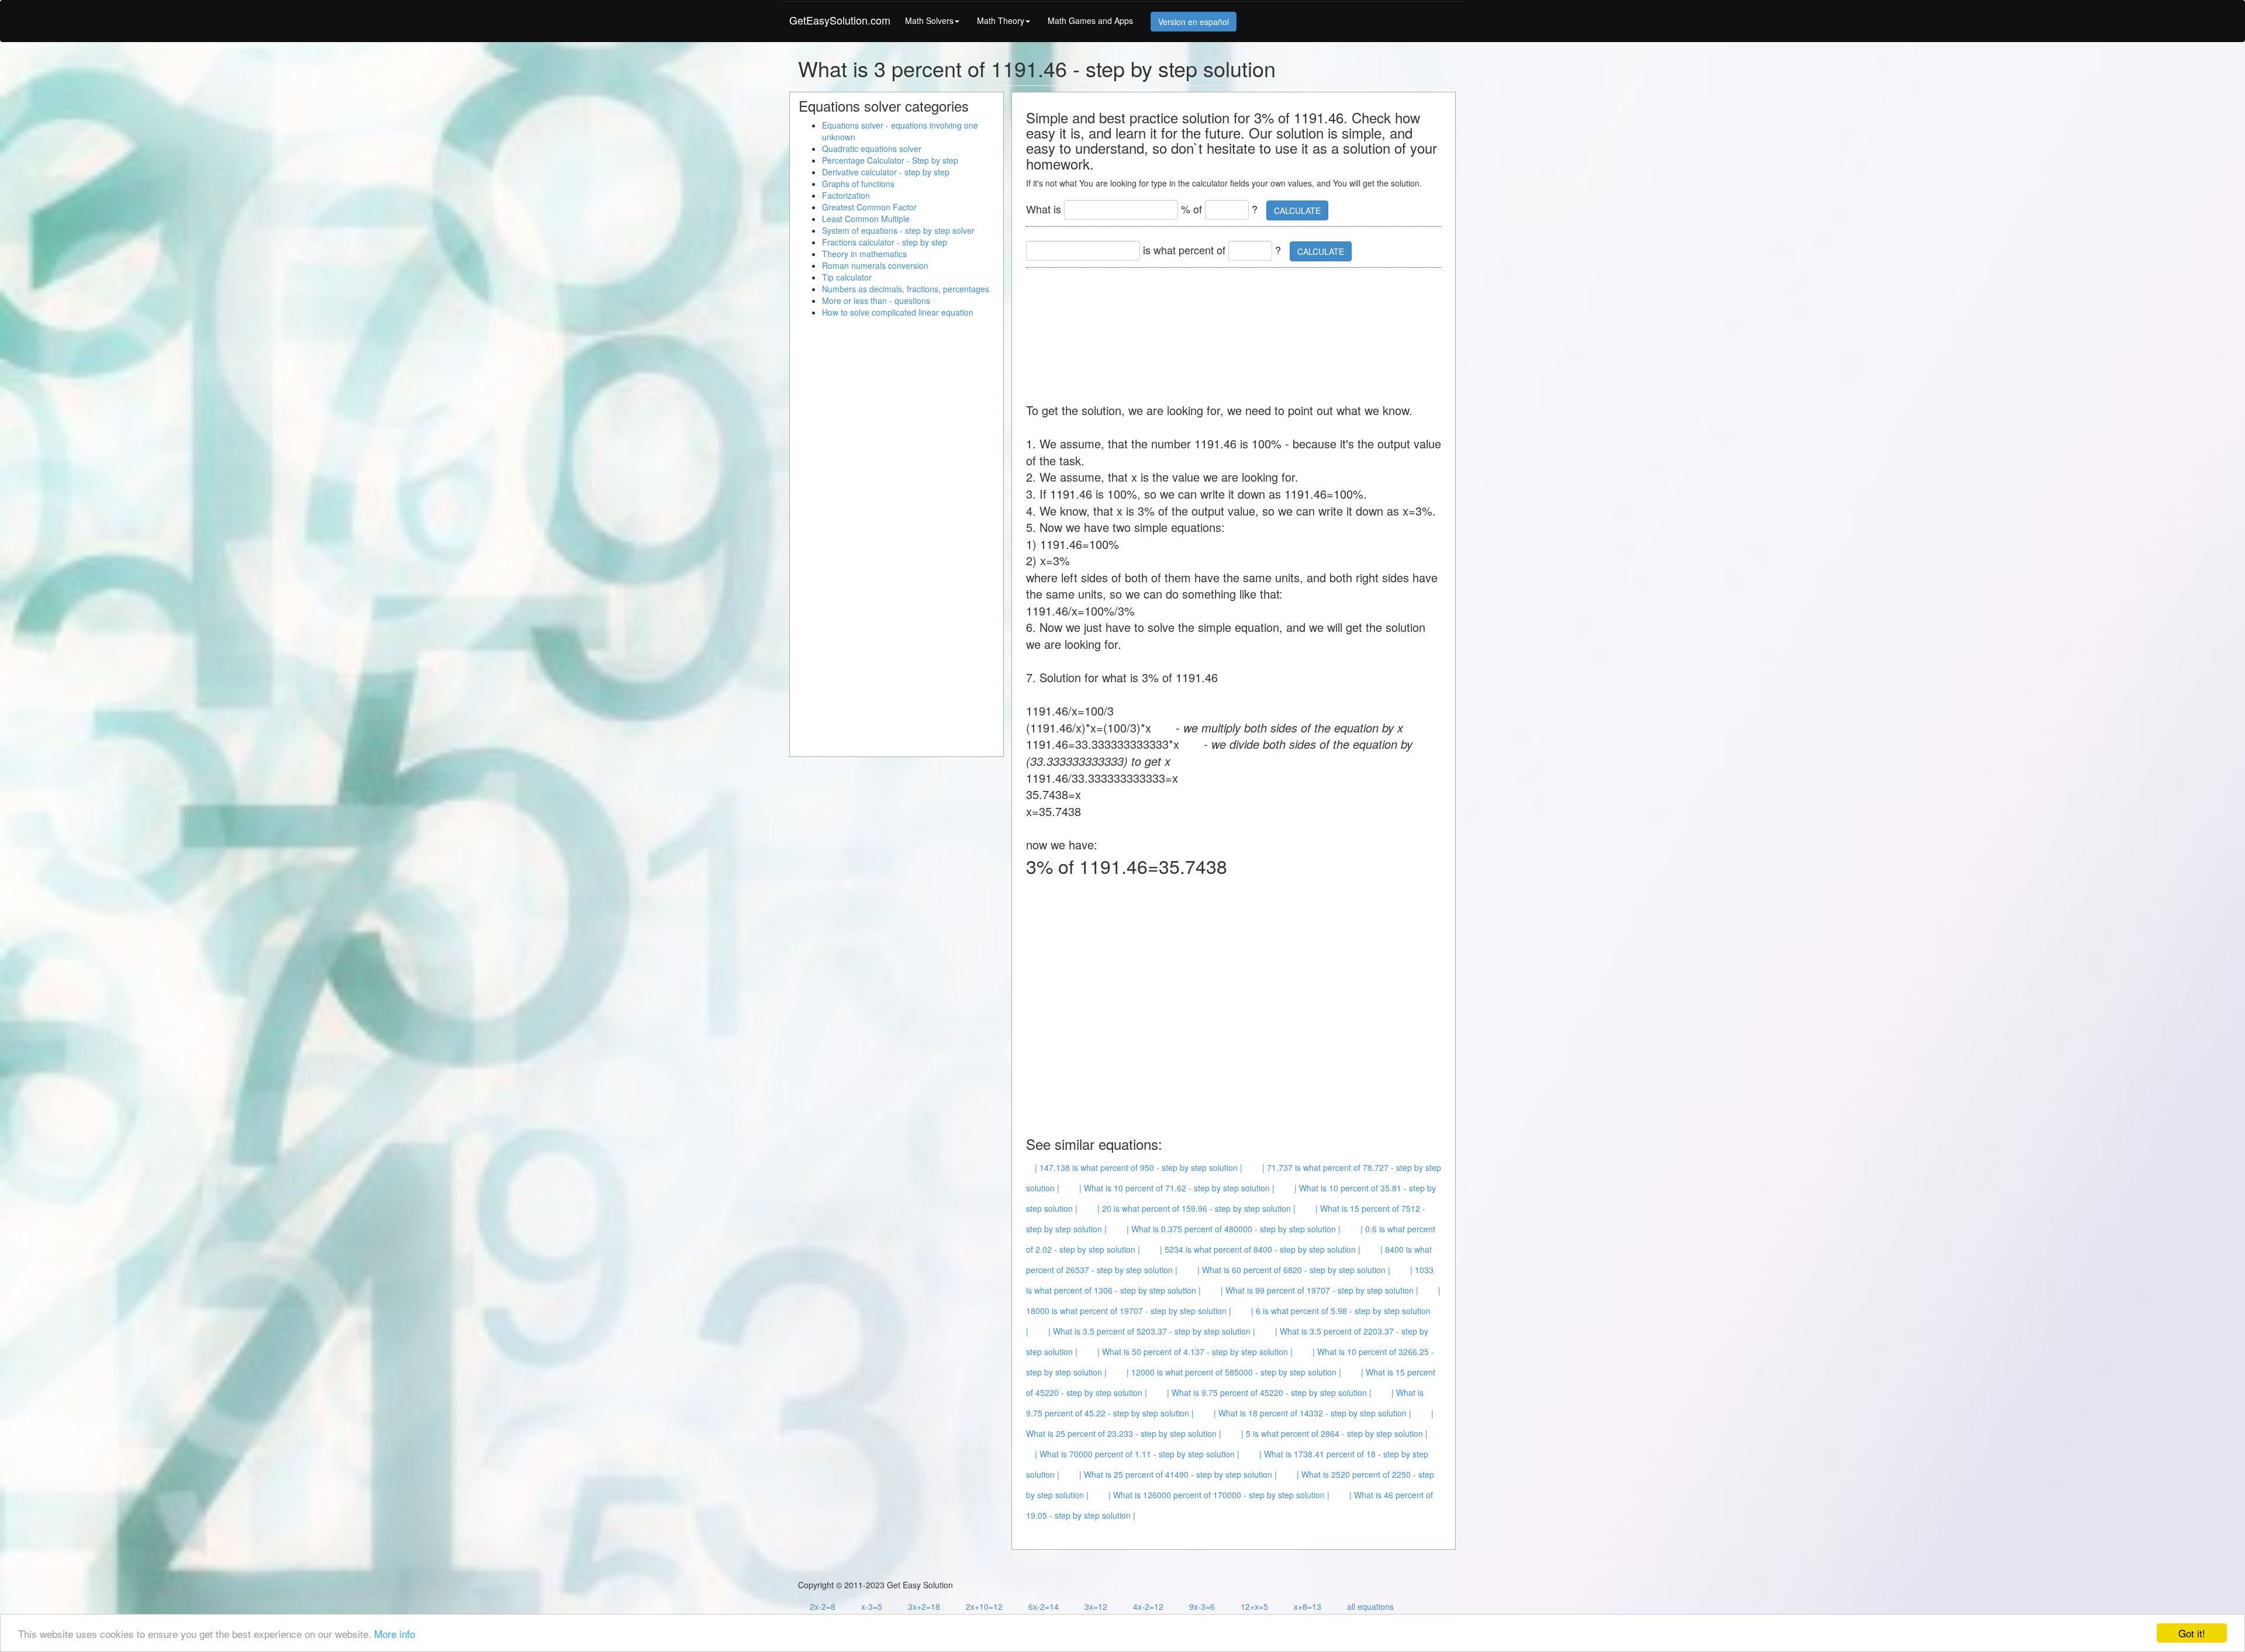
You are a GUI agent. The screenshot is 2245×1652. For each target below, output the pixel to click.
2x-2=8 (823, 1606)
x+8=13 (1308, 1606)
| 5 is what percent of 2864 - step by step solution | (1334, 1433)
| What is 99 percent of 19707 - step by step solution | (1320, 1290)
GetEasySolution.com (840, 20)
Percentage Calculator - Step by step (890, 160)
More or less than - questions (876, 300)
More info (395, 1634)
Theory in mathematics (864, 254)
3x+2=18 (924, 1606)
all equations (1370, 1606)
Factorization (846, 195)
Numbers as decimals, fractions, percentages (906, 289)
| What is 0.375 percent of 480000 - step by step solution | (1234, 1229)
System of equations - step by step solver (898, 230)
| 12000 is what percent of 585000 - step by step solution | (1234, 1372)
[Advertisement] (1239, 329)
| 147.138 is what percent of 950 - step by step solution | (1139, 1167)
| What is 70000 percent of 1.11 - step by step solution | (1137, 1454)
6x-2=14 (1044, 1606)
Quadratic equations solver (872, 148)
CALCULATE (1297, 210)
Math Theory (1001, 20)
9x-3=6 (1202, 1606)
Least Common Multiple (866, 219)
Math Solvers (929, 20)
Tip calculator (847, 277)
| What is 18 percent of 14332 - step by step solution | (1313, 1413)
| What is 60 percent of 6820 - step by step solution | (1294, 1270)
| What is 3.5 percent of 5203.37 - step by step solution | (1152, 1331)
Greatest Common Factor (869, 207)
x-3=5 (872, 1606)
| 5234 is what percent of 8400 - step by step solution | (1260, 1249)
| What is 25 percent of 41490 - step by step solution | (1178, 1474)
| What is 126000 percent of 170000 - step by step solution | (1219, 1495)
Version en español (1194, 22)
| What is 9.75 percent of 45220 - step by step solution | (1269, 1392)
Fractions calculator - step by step (885, 242)
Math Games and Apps (1090, 20)
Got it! (2192, 1633)
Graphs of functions (858, 184)
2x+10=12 (984, 1606)
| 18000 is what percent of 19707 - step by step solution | (1233, 1300)
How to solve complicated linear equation (898, 312)
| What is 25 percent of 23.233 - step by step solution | (1230, 1423)
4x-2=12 (1148, 1606)
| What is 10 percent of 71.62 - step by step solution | (1177, 1188)
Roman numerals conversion (875, 265)
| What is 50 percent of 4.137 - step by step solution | (1195, 1352)
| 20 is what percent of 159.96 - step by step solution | (1196, 1208)
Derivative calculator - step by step (886, 172)
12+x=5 (1254, 1606)
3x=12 (1096, 1606)
